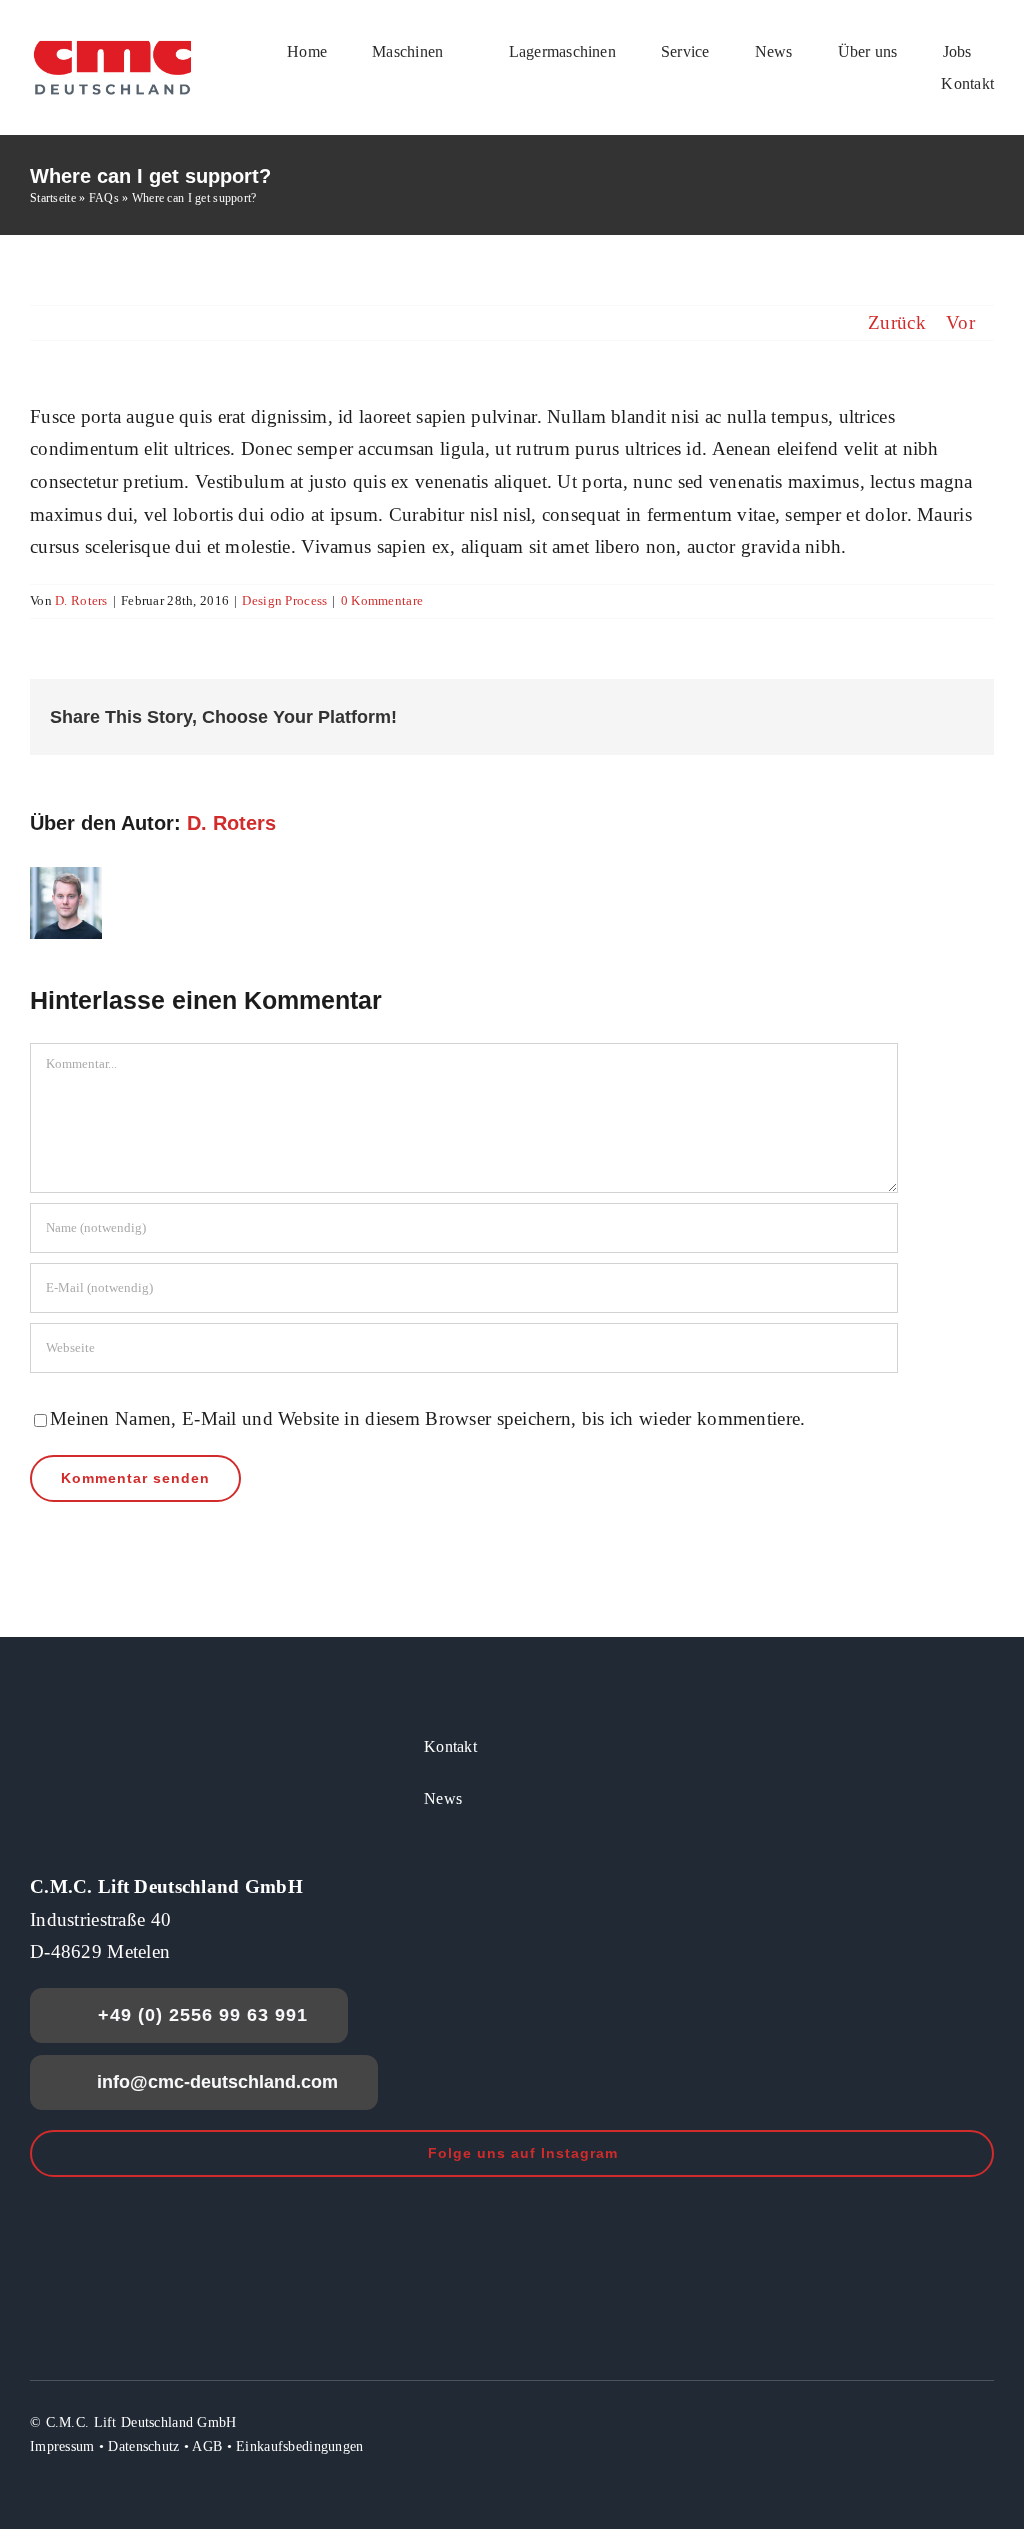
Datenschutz (143, 2446)
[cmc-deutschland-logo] (112, 46)
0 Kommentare (382, 600)
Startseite (53, 198)
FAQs (104, 198)
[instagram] (949, 2421)
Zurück (897, 322)
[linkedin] (986, 2421)
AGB (207, 2446)
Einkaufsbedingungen (299, 2446)
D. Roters (81, 600)
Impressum (62, 2446)
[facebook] (913, 2421)
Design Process (284, 600)
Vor (960, 322)
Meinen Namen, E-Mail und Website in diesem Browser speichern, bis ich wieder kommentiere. (427, 1418)
